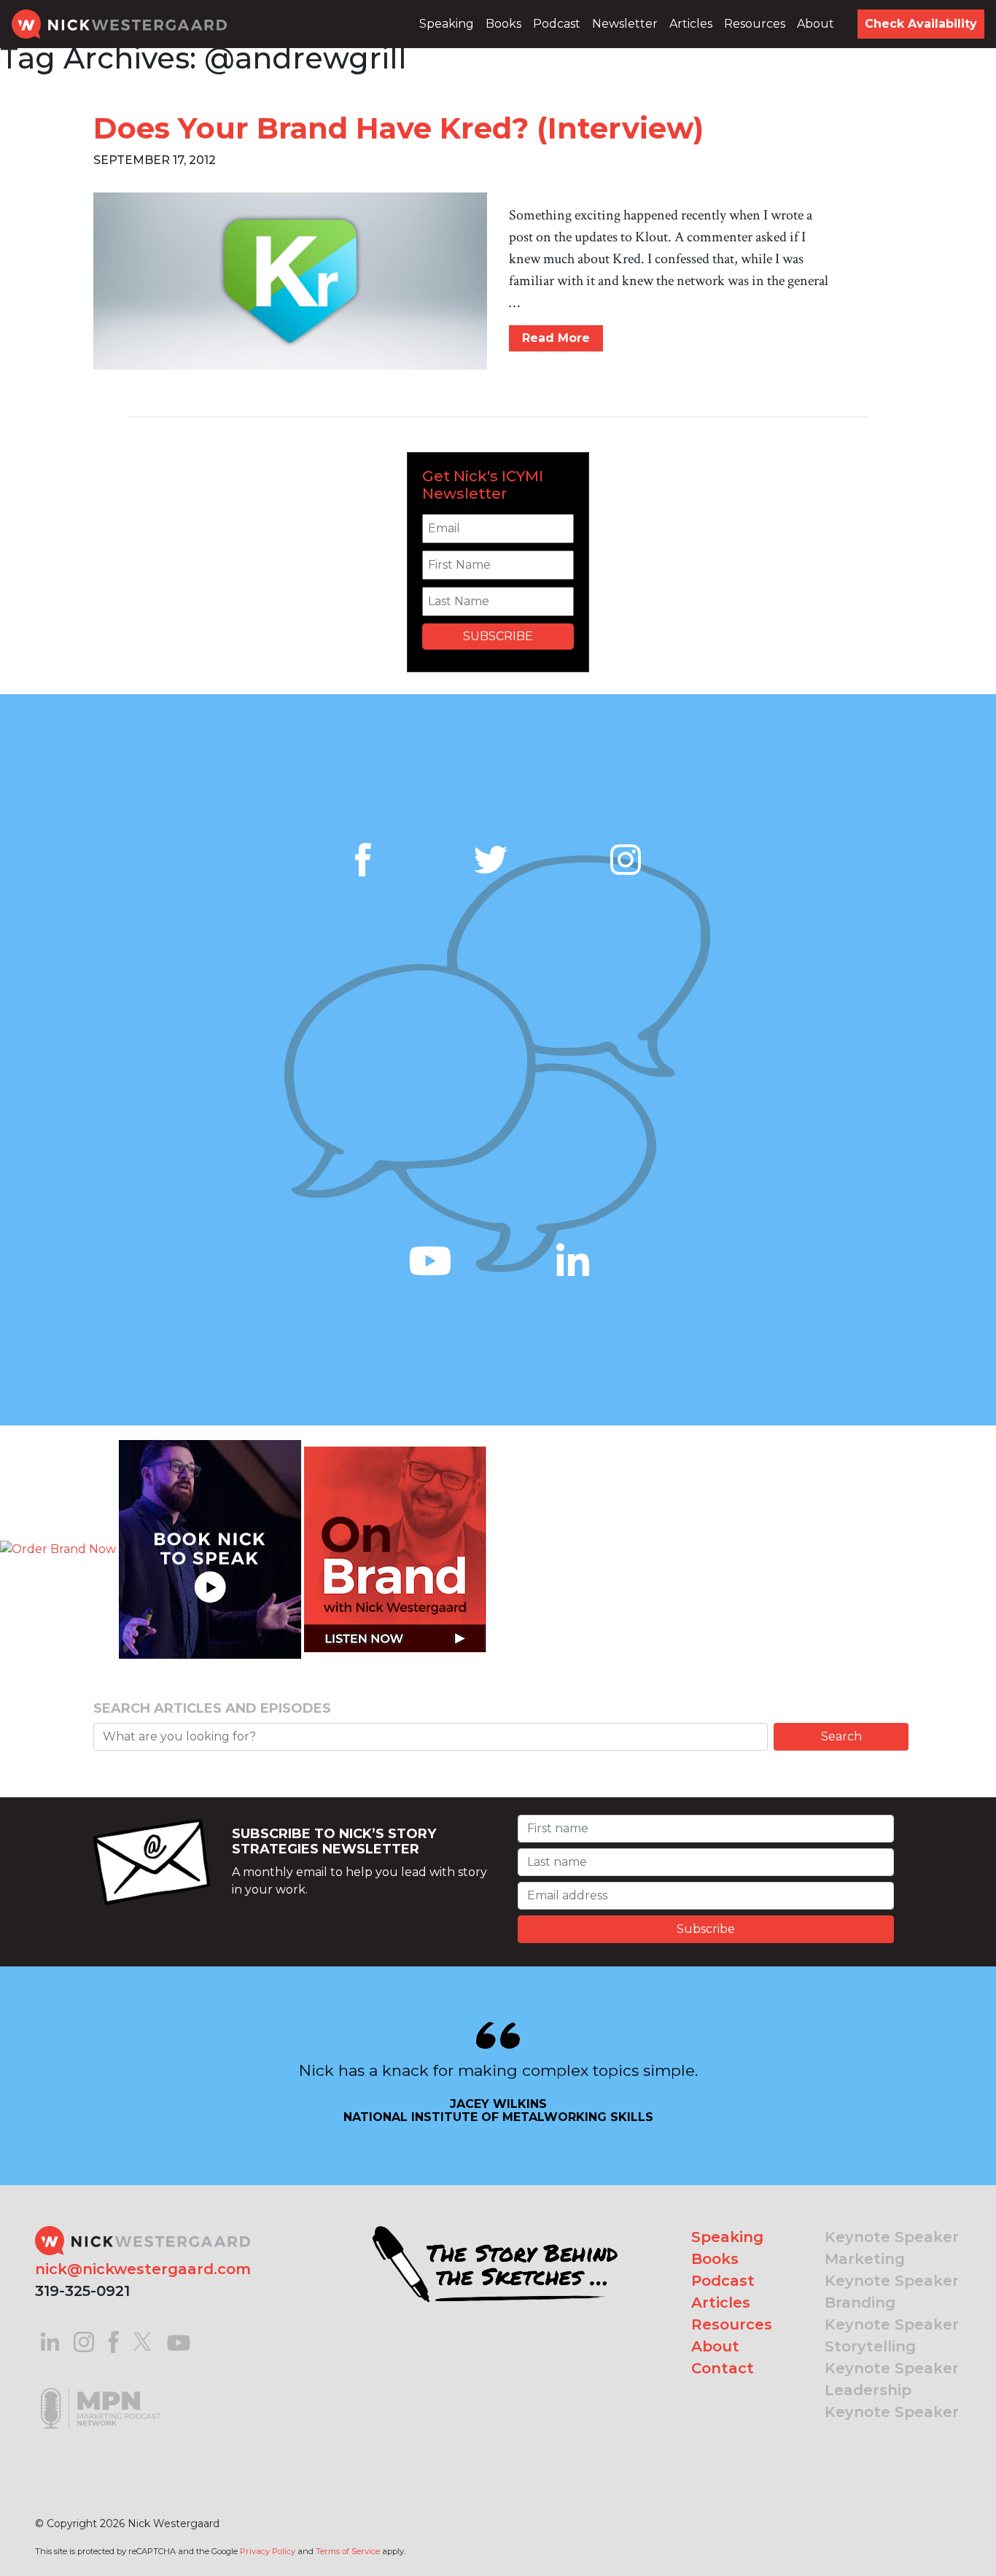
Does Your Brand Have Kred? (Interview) (398, 128)
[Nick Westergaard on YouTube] (179, 2341)
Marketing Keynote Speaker (892, 2270)
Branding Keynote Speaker (892, 2314)
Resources (755, 24)
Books (503, 24)
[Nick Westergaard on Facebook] (114, 2341)
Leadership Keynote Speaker (892, 2401)
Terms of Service (348, 2551)
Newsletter (625, 24)
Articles (691, 24)
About (816, 24)
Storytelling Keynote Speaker (892, 2357)
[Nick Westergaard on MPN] (101, 2390)
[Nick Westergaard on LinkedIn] (50, 2341)
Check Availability (921, 24)
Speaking (447, 24)
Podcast (557, 24)
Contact (723, 2368)
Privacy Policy (268, 2551)
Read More (556, 338)
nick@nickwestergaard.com (143, 2269)
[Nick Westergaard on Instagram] (84, 2341)
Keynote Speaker (892, 2237)
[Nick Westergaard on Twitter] (142, 2341)
